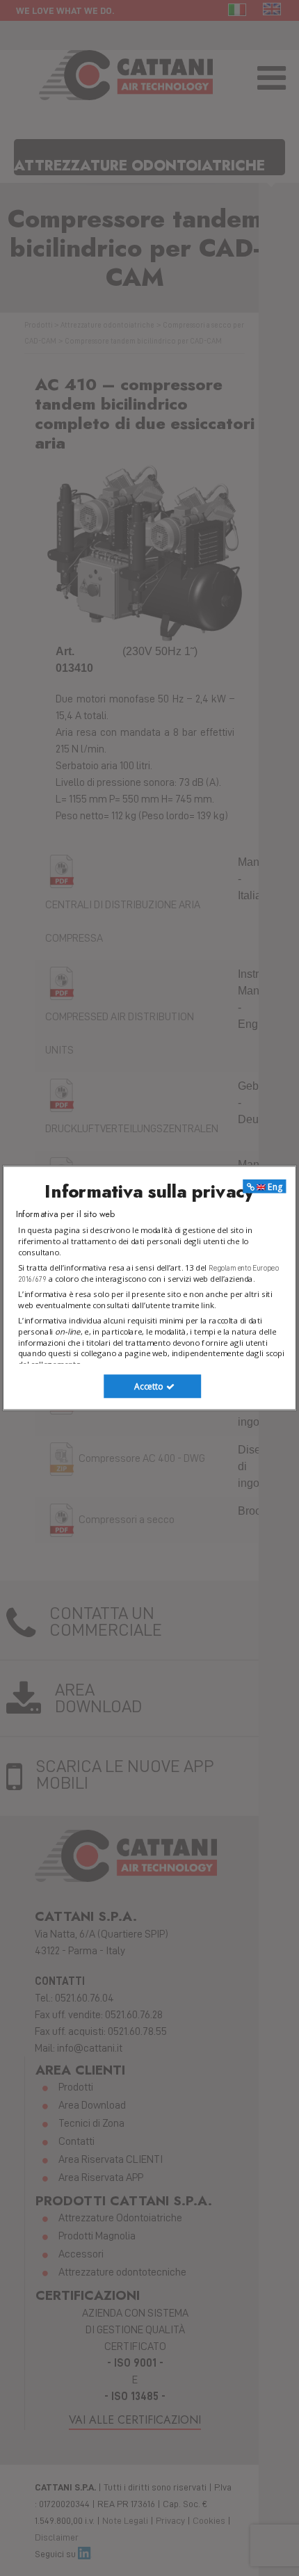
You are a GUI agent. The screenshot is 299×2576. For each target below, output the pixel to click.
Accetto (149, 1386)
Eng (274, 1186)
